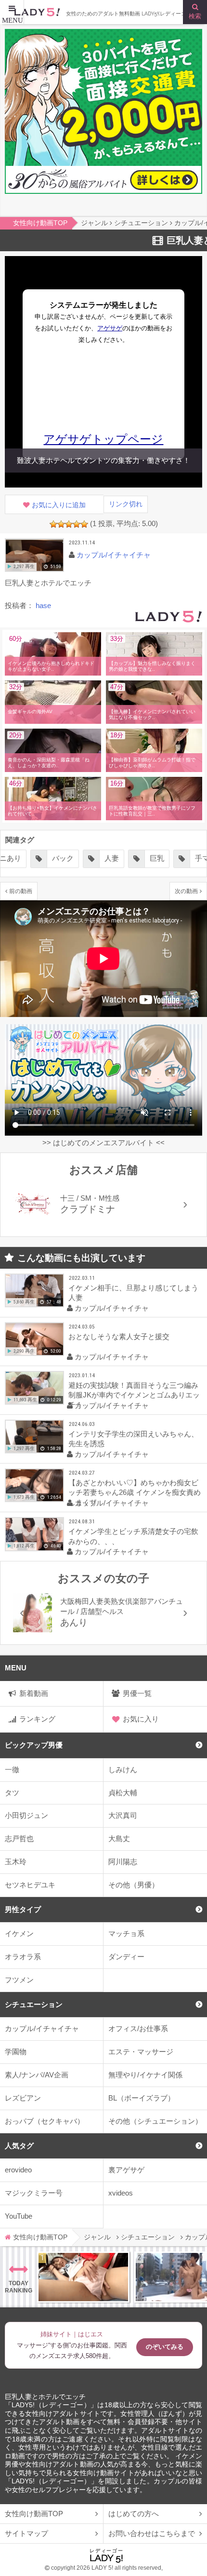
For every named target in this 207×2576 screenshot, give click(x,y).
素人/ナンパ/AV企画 (37, 2075)
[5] (84, 524)
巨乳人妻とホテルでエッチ (45, 2397)
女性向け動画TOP (34, 2514)
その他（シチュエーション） (155, 2121)
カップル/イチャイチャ (42, 2028)
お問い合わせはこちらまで (152, 2533)
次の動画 (186, 891)
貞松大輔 (123, 1793)
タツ (12, 1793)
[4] (77, 524)
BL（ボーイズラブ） (142, 2098)
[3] (69, 524)
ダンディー (126, 1957)
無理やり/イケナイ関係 (145, 2075)
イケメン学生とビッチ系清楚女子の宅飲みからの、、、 (133, 1536)
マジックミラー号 (34, 2193)
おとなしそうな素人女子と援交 (119, 1336)
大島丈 (119, 1838)
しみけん (123, 1769)
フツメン (19, 1980)
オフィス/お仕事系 (138, 2028)
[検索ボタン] (195, 12)
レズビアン (23, 2098)
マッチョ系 (126, 1933)
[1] (53, 524)
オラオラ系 (23, 1957)
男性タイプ (23, 1909)
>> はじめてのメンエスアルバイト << (103, 1143)
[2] (61, 524)
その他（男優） (134, 1885)
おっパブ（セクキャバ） (45, 2121)
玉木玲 (16, 1862)
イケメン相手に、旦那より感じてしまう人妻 (133, 1293)
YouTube (19, 2216)
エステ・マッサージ (141, 2052)
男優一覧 (137, 1693)
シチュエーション (34, 2004)
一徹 (12, 1769)
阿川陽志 (123, 1862)
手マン (161, 858)
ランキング (37, 1719)
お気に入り (141, 1719)
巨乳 (112, 858)
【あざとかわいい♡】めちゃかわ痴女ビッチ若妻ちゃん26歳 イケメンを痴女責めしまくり (135, 1492)
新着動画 (34, 1693)
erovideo (18, 2170)
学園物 (16, 2052)
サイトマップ (26, 2533)
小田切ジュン (26, 1815)
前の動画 (21, 891)
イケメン (19, 1933)
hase (43, 605)
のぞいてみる (165, 2347)
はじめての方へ (134, 2514)
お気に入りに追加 (59, 505)
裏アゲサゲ (126, 2170)
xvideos (121, 2193)
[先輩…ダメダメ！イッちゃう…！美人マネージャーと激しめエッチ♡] (83, 2277)
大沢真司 (123, 1815)
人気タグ (19, 2146)
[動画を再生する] (34, 555)
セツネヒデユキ (30, 1885)
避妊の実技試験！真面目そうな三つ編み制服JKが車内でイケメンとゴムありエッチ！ (134, 1395)
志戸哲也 (19, 1838)
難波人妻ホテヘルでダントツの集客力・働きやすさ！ (103, 460)
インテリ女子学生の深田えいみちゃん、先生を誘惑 (133, 1439)
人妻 (66, 858)
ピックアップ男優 (34, 1745)
